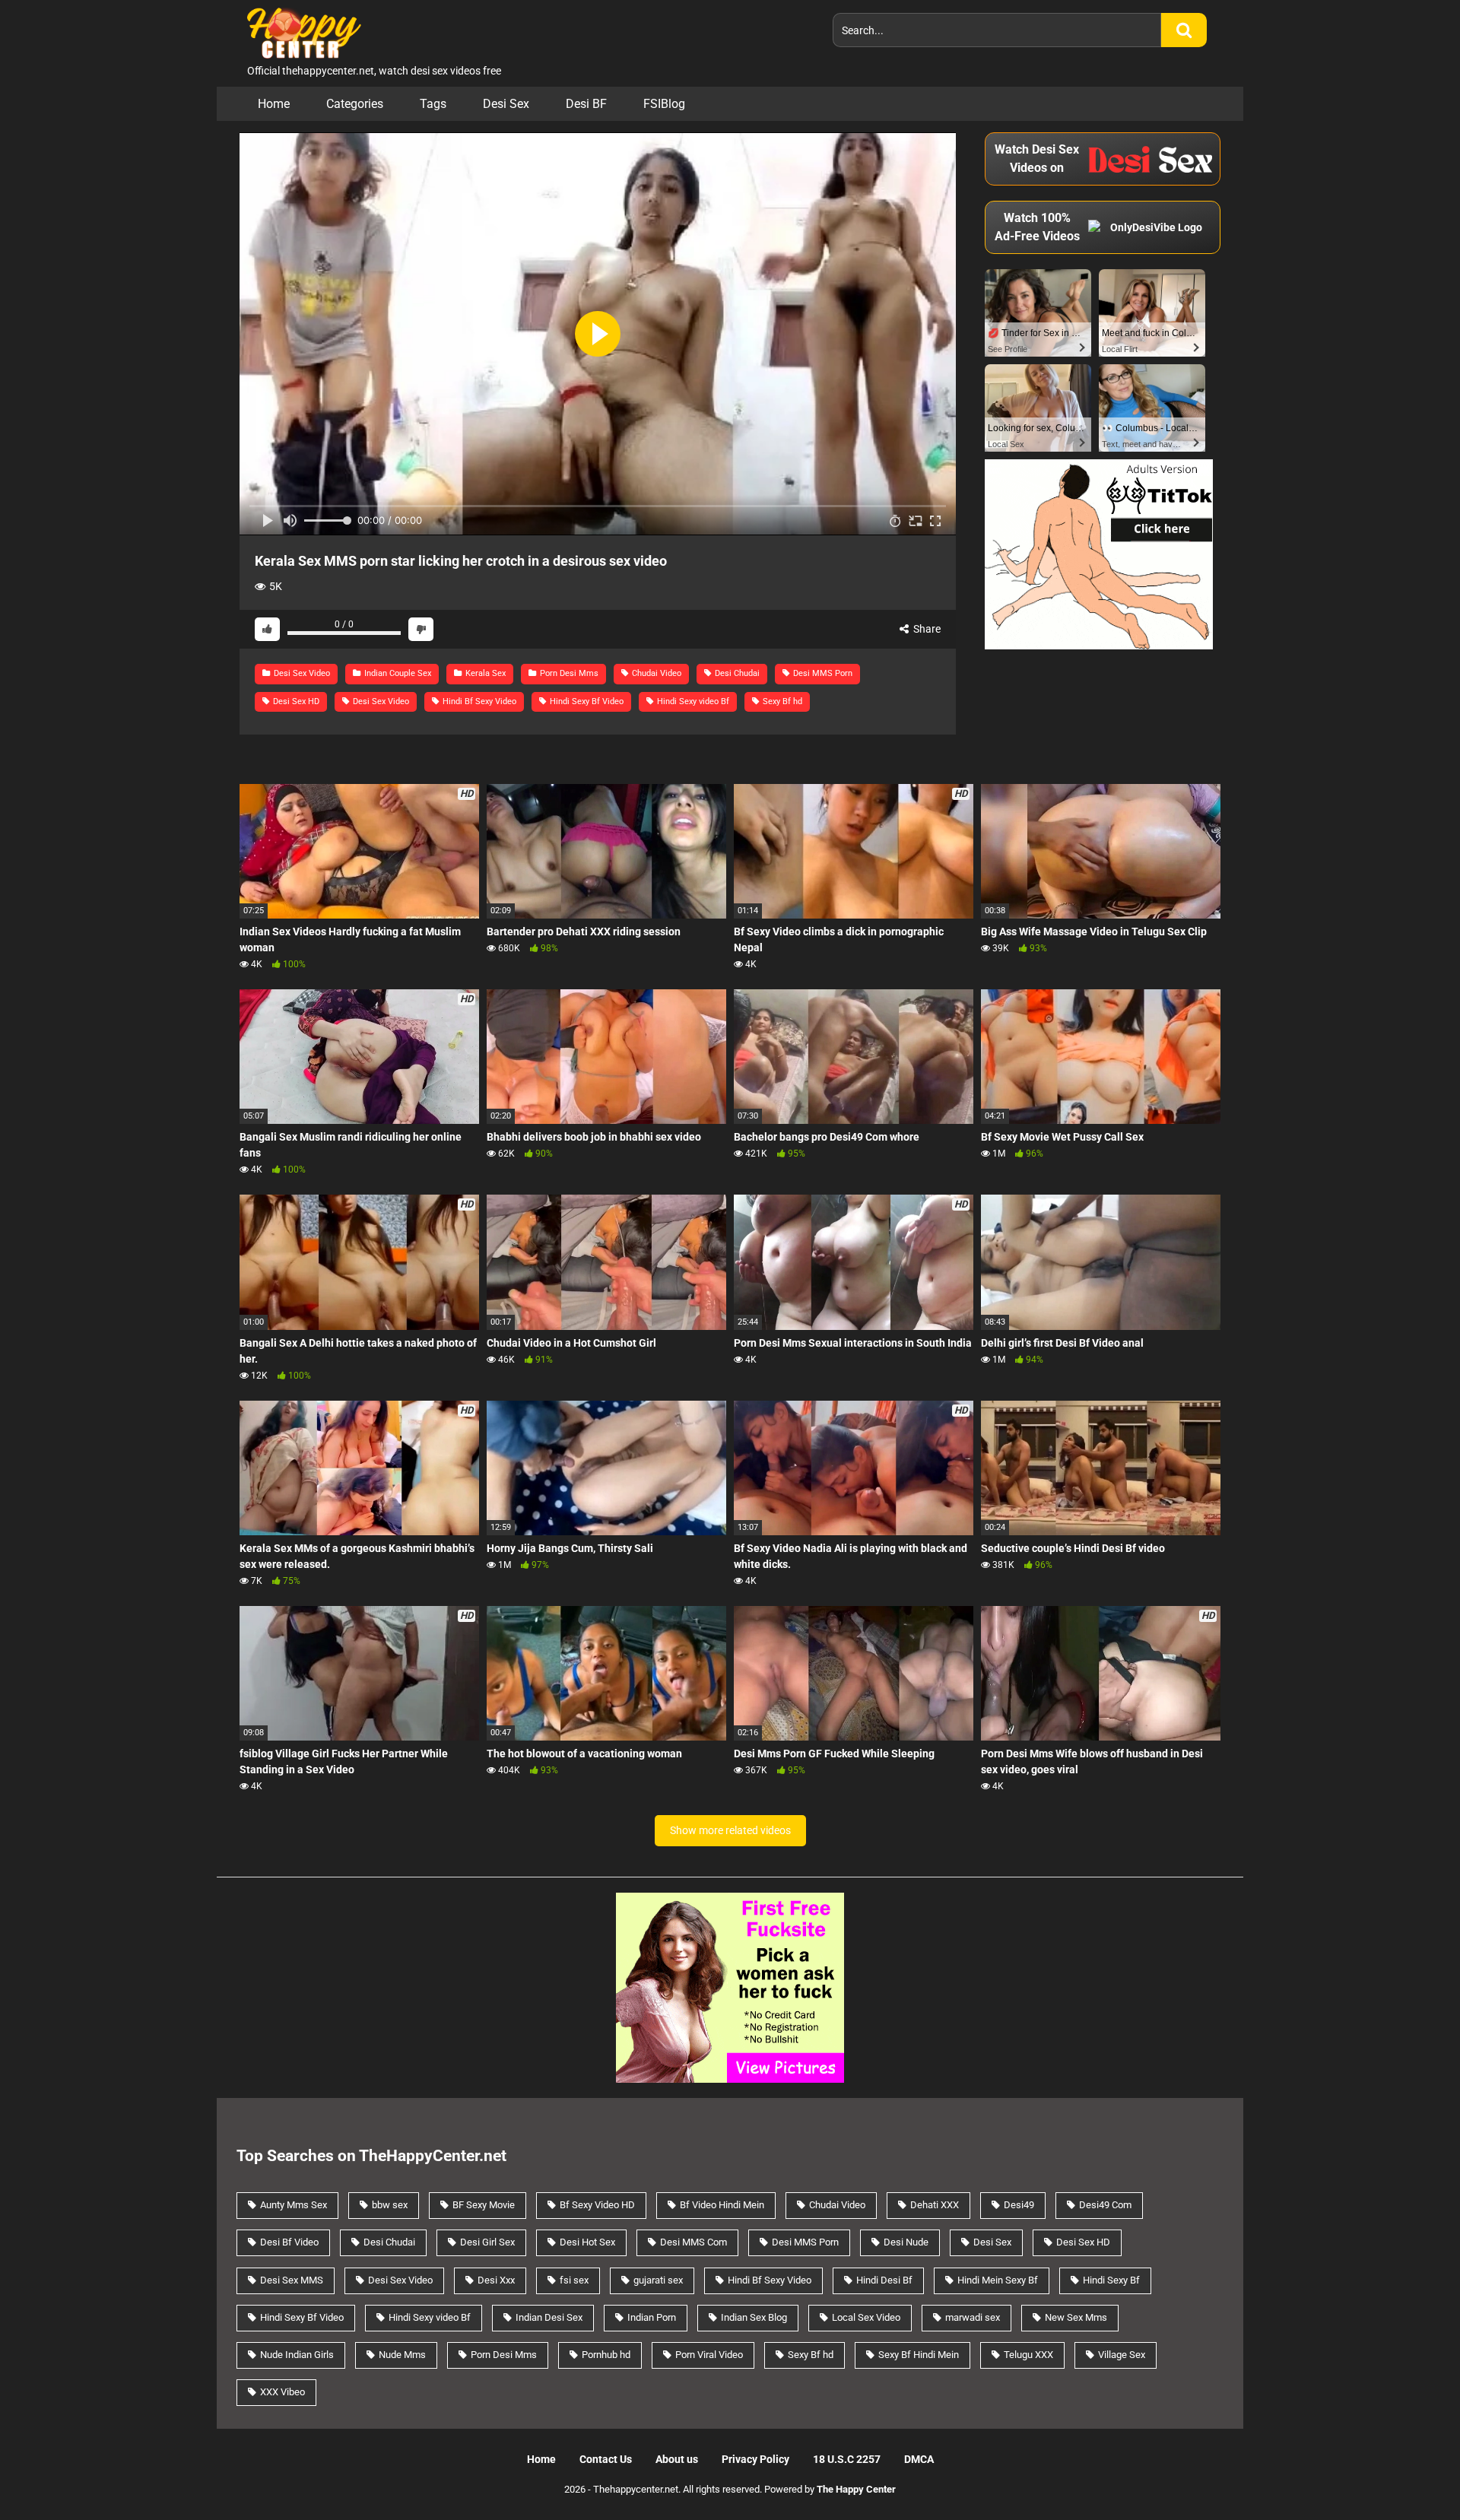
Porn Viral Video (709, 2355)
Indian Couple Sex (397, 673)
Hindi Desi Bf (884, 2280)
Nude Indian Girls (297, 2355)
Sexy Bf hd (781, 701)
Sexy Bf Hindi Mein (919, 2355)
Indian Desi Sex (549, 2317)
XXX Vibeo (282, 2392)
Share (926, 629)
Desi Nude (906, 2242)
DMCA (919, 2459)
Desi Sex (506, 104)
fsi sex (574, 2280)
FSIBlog (664, 104)
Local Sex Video (866, 2317)
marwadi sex (973, 2317)
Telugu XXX (1028, 2355)
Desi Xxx (496, 2280)
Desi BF (586, 104)
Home (274, 104)
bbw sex (390, 2205)
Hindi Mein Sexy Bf (998, 2280)
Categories (355, 104)
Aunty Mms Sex (294, 2205)
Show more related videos (730, 1830)
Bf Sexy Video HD (597, 2205)
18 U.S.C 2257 (847, 2459)
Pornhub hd (606, 2355)
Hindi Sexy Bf (1111, 2280)
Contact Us (606, 2459)
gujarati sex (658, 2280)
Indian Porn (652, 2317)
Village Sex (1122, 2355)
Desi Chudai (736, 673)
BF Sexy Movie (484, 2205)
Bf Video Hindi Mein (722, 2205)
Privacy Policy (755, 2459)
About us (677, 2459)
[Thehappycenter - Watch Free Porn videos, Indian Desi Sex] (300, 32)
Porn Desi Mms (568, 673)
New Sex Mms (1076, 2317)
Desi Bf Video (289, 2242)
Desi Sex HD (295, 701)
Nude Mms (402, 2355)
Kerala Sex (484, 673)
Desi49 (1019, 2205)
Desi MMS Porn (822, 673)
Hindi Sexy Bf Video (586, 701)
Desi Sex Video (301, 673)
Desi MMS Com (693, 2242)
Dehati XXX (935, 2205)
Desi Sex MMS (292, 2280)
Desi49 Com (1105, 2205)
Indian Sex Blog (754, 2317)
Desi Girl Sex (487, 2242)
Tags (433, 104)
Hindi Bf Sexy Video (478, 701)
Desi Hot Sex (587, 2242)
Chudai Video (655, 673)
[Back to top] (1409, 2474)
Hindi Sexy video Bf (692, 701)
